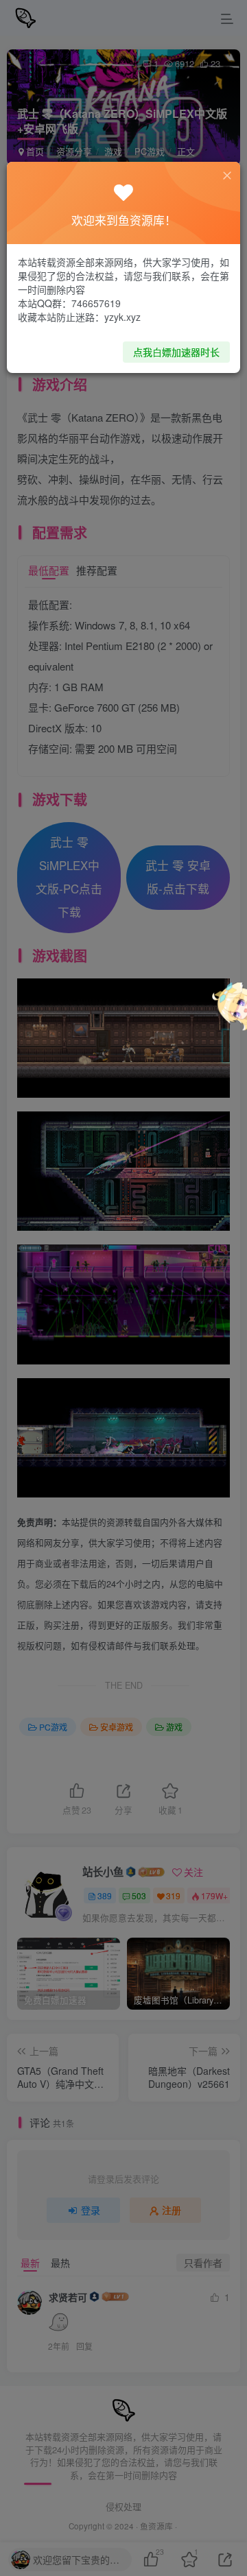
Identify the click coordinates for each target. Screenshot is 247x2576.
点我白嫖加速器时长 (176, 352)
